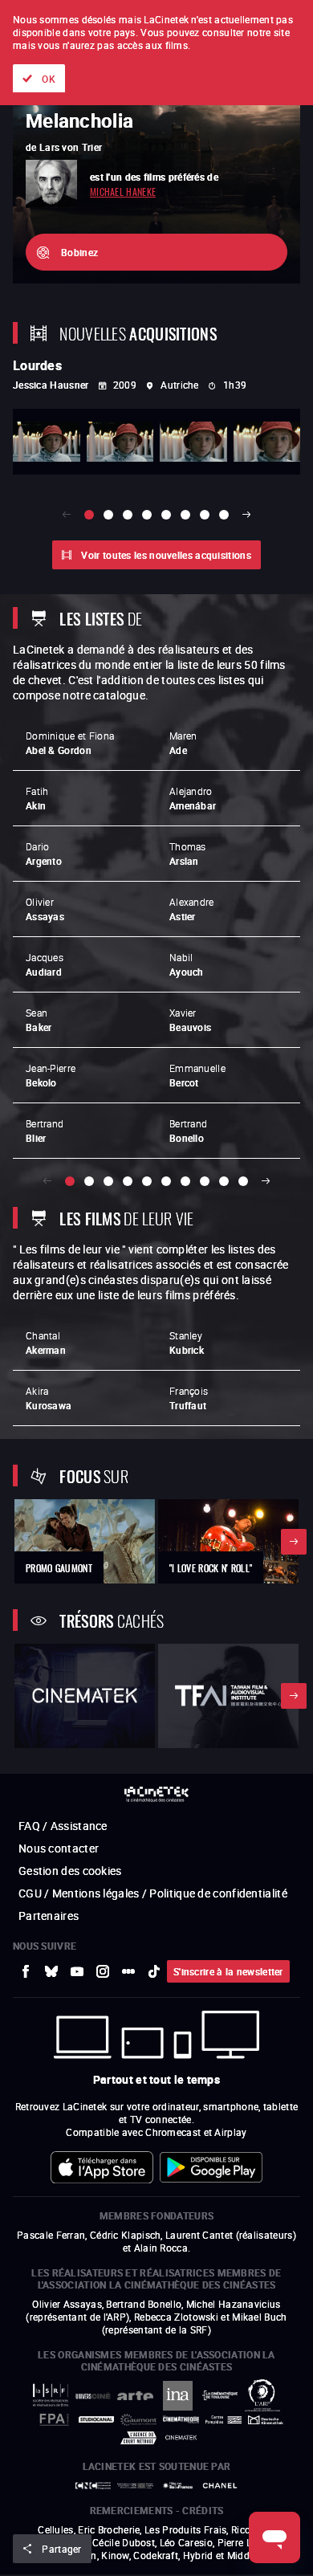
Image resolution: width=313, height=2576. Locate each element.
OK (49, 79)
